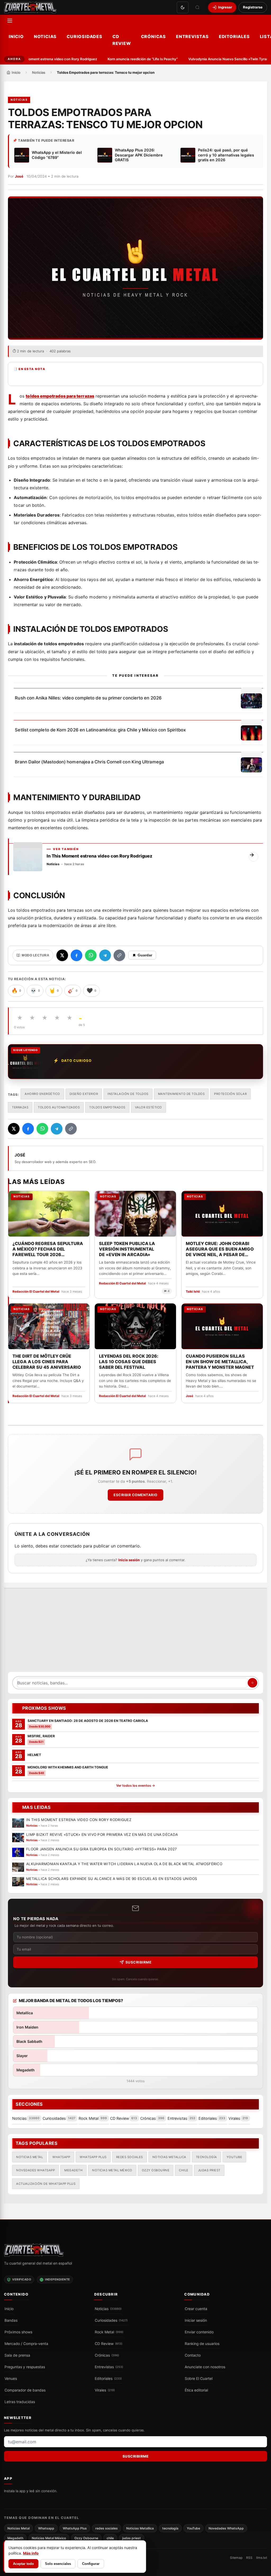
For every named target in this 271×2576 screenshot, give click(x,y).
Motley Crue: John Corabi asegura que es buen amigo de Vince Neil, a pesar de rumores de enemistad (220, 1249)
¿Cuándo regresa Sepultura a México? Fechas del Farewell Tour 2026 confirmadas (48, 1249)
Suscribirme (139, 1962)
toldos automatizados (59, 1107)
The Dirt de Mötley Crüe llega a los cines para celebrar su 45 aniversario (47, 1362)
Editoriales (234, 36)
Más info (31, 2553)
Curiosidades (85, 36)
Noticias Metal (30, 2157)
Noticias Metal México (112, 2170)
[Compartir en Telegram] (105, 955)
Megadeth (73, 2170)
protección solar (230, 1094)
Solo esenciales (58, 2564)
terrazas (20, 1107)
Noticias (45, 36)
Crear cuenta (196, 2309)
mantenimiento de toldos (181, 1094)
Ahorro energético (42, 1094)
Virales (105, 2390)
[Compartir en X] (62, 955)
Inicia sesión (129, 1560)
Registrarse (253, 7)
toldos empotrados (107, 1107)
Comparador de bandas (25, 2390)
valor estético (148, 1107)
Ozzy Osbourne (156, 2170)
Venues (11, 2379)
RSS (249, 2558)
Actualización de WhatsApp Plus (46, 2183)
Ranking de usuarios (202, 2344)
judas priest (209, 2170)
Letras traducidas (20, 2402)
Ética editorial (196, 2390)
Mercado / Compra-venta (26, 2344)
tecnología (206, 2157)
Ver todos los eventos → (136, 1785)
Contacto (193, 2355)
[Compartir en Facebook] (76, 955)
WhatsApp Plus (93, 2157)
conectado (71, 1546)
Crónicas (153, 36)
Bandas (11, 2320)
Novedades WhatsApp (35, 2170)
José (19, 176)
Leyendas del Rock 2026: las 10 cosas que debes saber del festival (129, 1362)
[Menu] (10, 21)
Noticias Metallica (169, 2157)
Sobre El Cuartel (199, 2379)
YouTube (234, 2157)
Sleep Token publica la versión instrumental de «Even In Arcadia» (127, 1249)
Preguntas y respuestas (25, 2367)
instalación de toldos (128, 1094)
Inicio (16, 36)
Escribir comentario (135, 1495)
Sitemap (236, 2558)
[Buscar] (197, 7)
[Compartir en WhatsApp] (91, 955)
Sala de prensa (17, 2355)
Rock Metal (109, 2332)
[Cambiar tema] (183, 7)
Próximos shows (18, 2332)
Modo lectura (35, 955)
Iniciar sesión (196, 2320)
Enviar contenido (199, 2332)
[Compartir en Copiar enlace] (119, 955)
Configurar (91, 2564)
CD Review (122, 40)
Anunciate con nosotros (205, 2367)
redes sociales (130, 2157)
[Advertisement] (135, 1633)
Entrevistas (192, 36)
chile (184, 2170)
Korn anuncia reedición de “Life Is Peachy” (128, 59)
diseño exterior (84, 1094)
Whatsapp (61, 2157)
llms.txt (262, 2558)
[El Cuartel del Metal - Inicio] (30, 7)
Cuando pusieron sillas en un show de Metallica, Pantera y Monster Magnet (220, 1362)
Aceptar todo (23, 2564)
